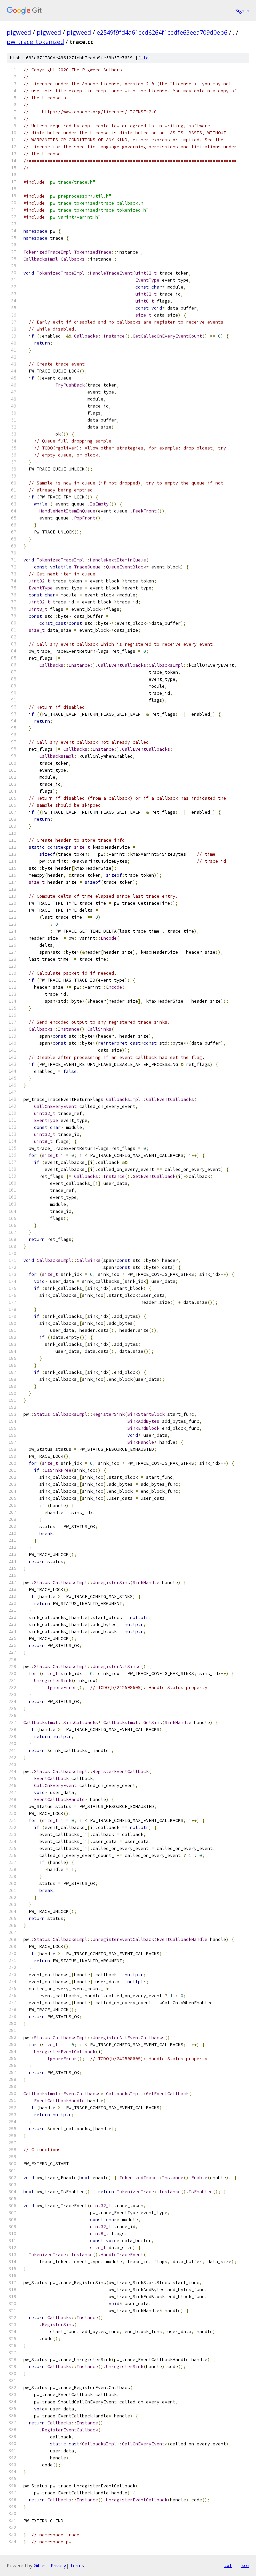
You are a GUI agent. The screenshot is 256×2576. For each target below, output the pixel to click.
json (244, 2565)
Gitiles (40, 2566)
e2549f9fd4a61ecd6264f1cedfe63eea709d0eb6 (162, 32)
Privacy (58, 2566)
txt (228, 2565)
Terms (77, 2566)
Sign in (242, 10)
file (143, 58)
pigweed (19, 32)
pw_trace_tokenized (35, 42)
